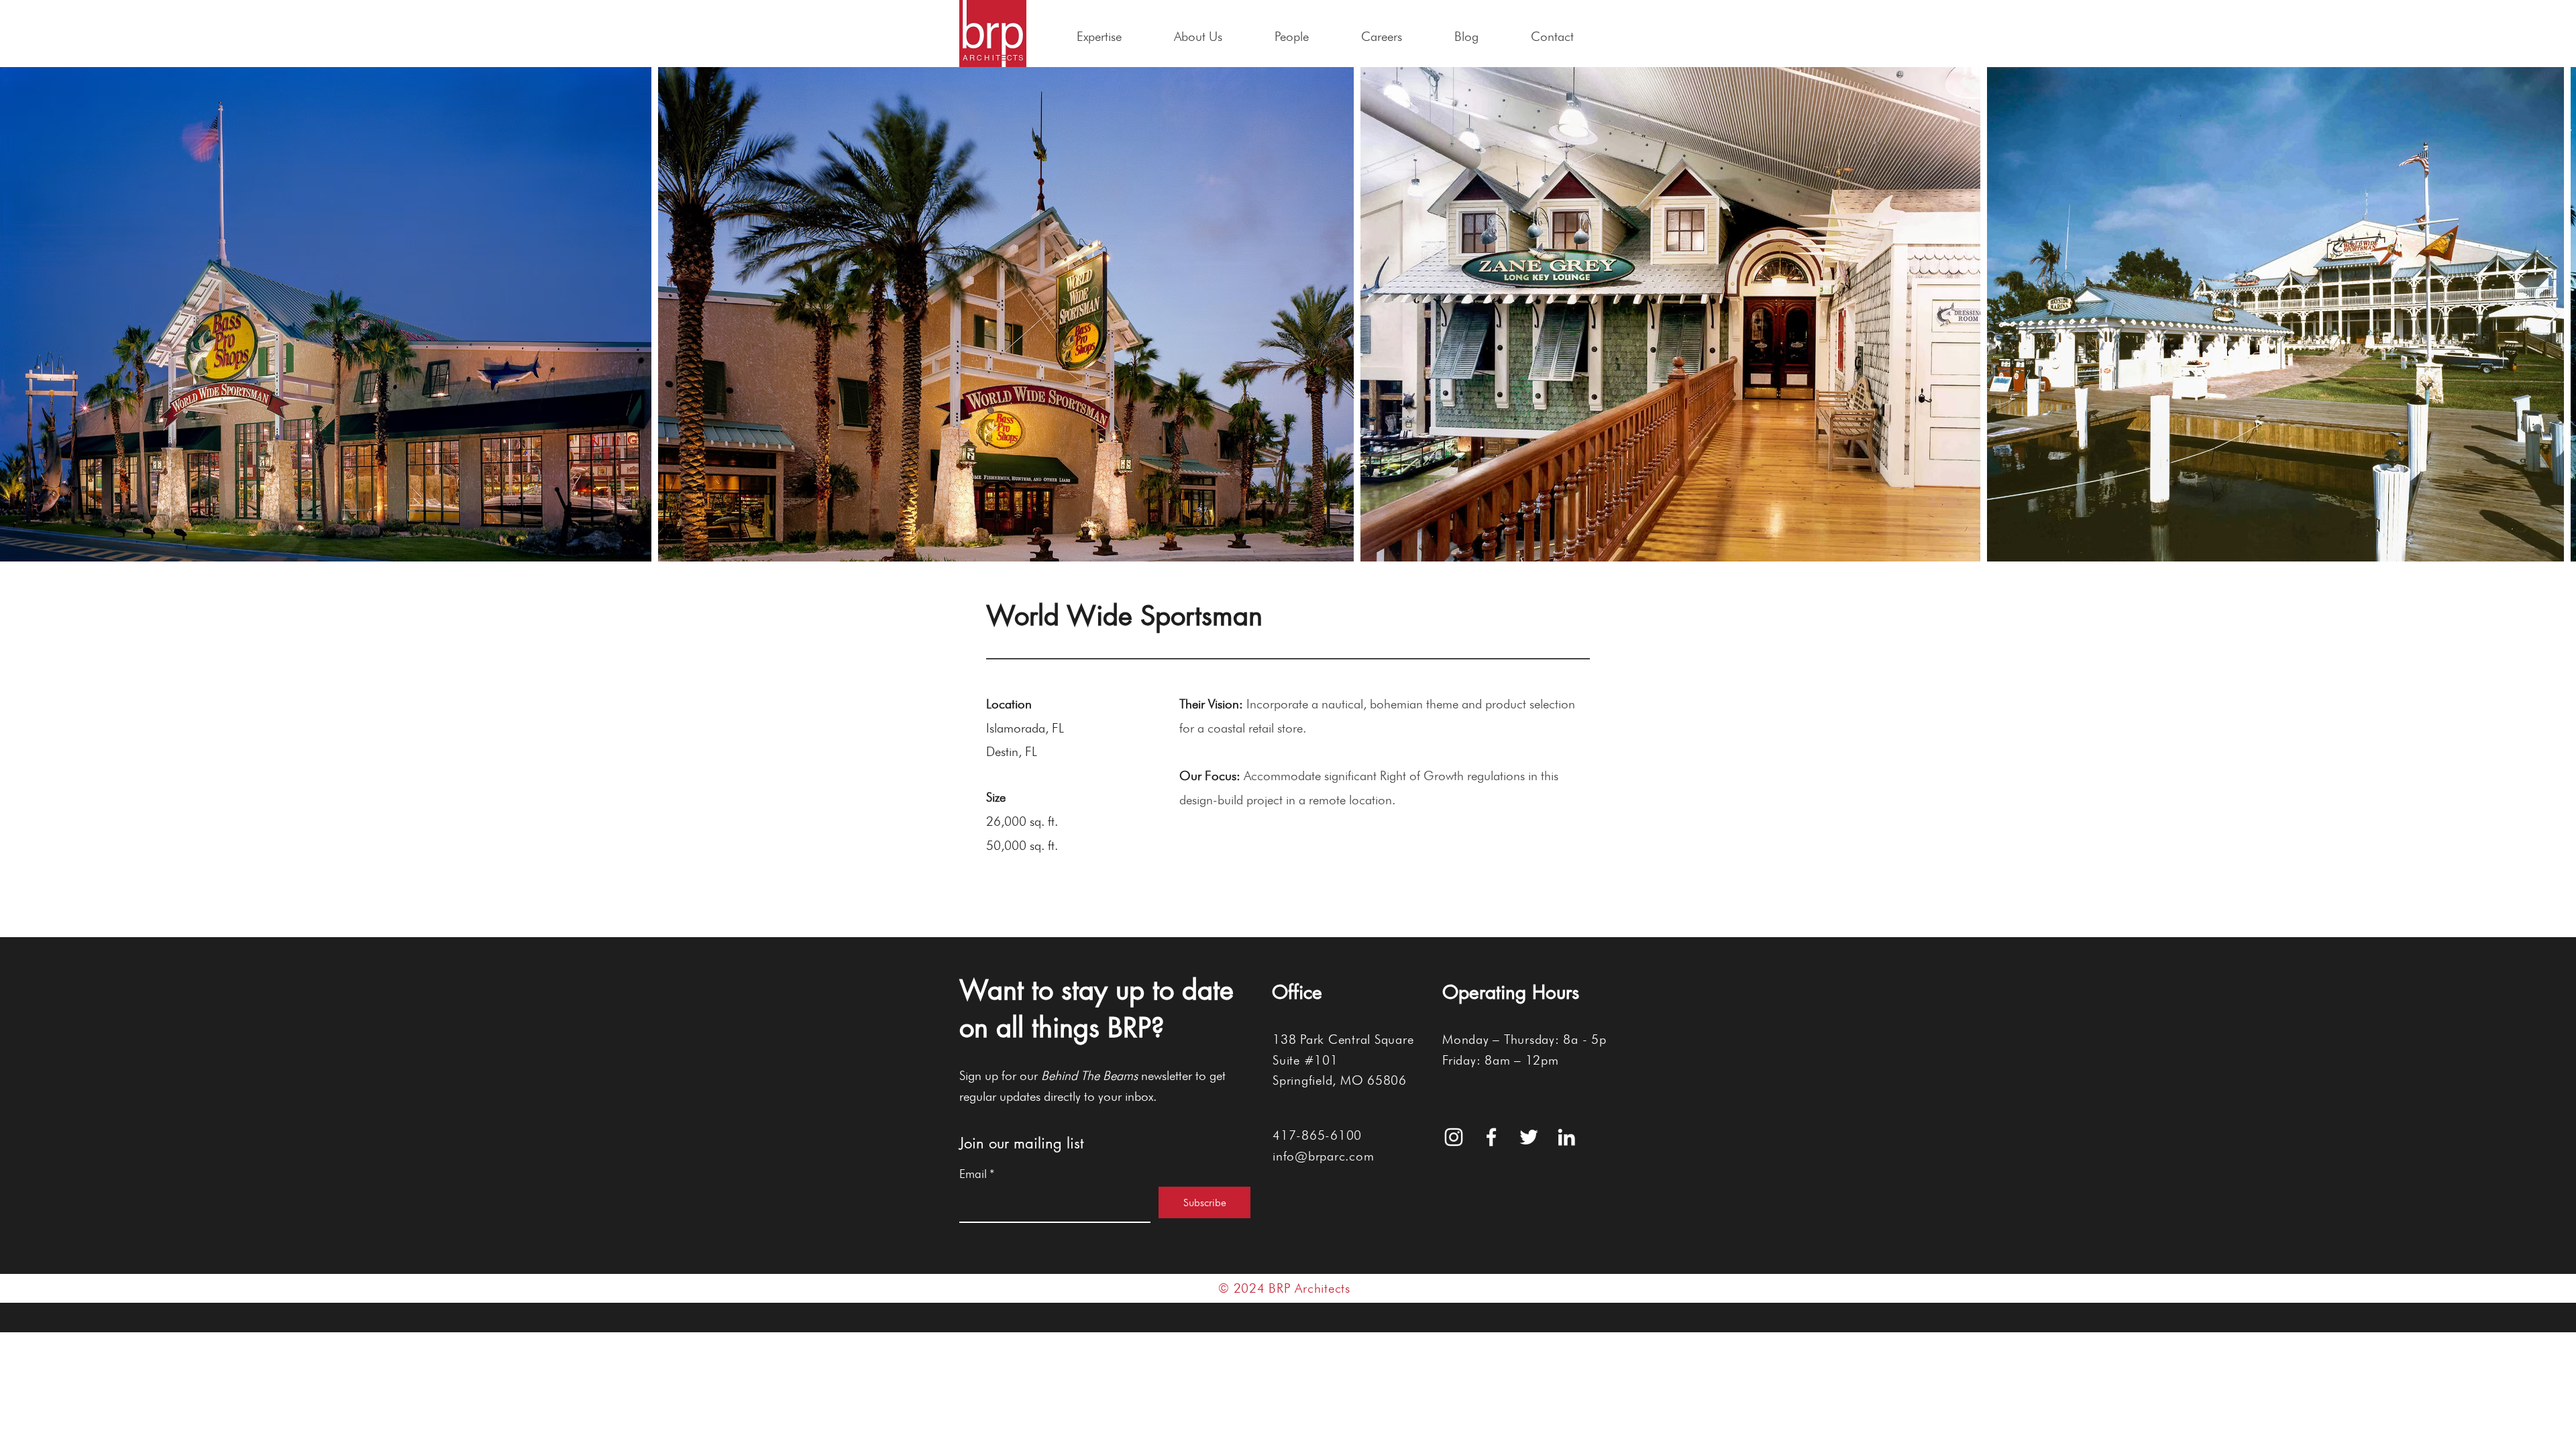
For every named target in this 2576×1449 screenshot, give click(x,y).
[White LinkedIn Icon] (1566, 1137)
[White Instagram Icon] (1454, 1137)
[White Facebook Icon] (1491, 1137)
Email (977, 1174)
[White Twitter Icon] (1529, 1137)
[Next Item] (2553, 314)
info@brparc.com (1323, 1156)
